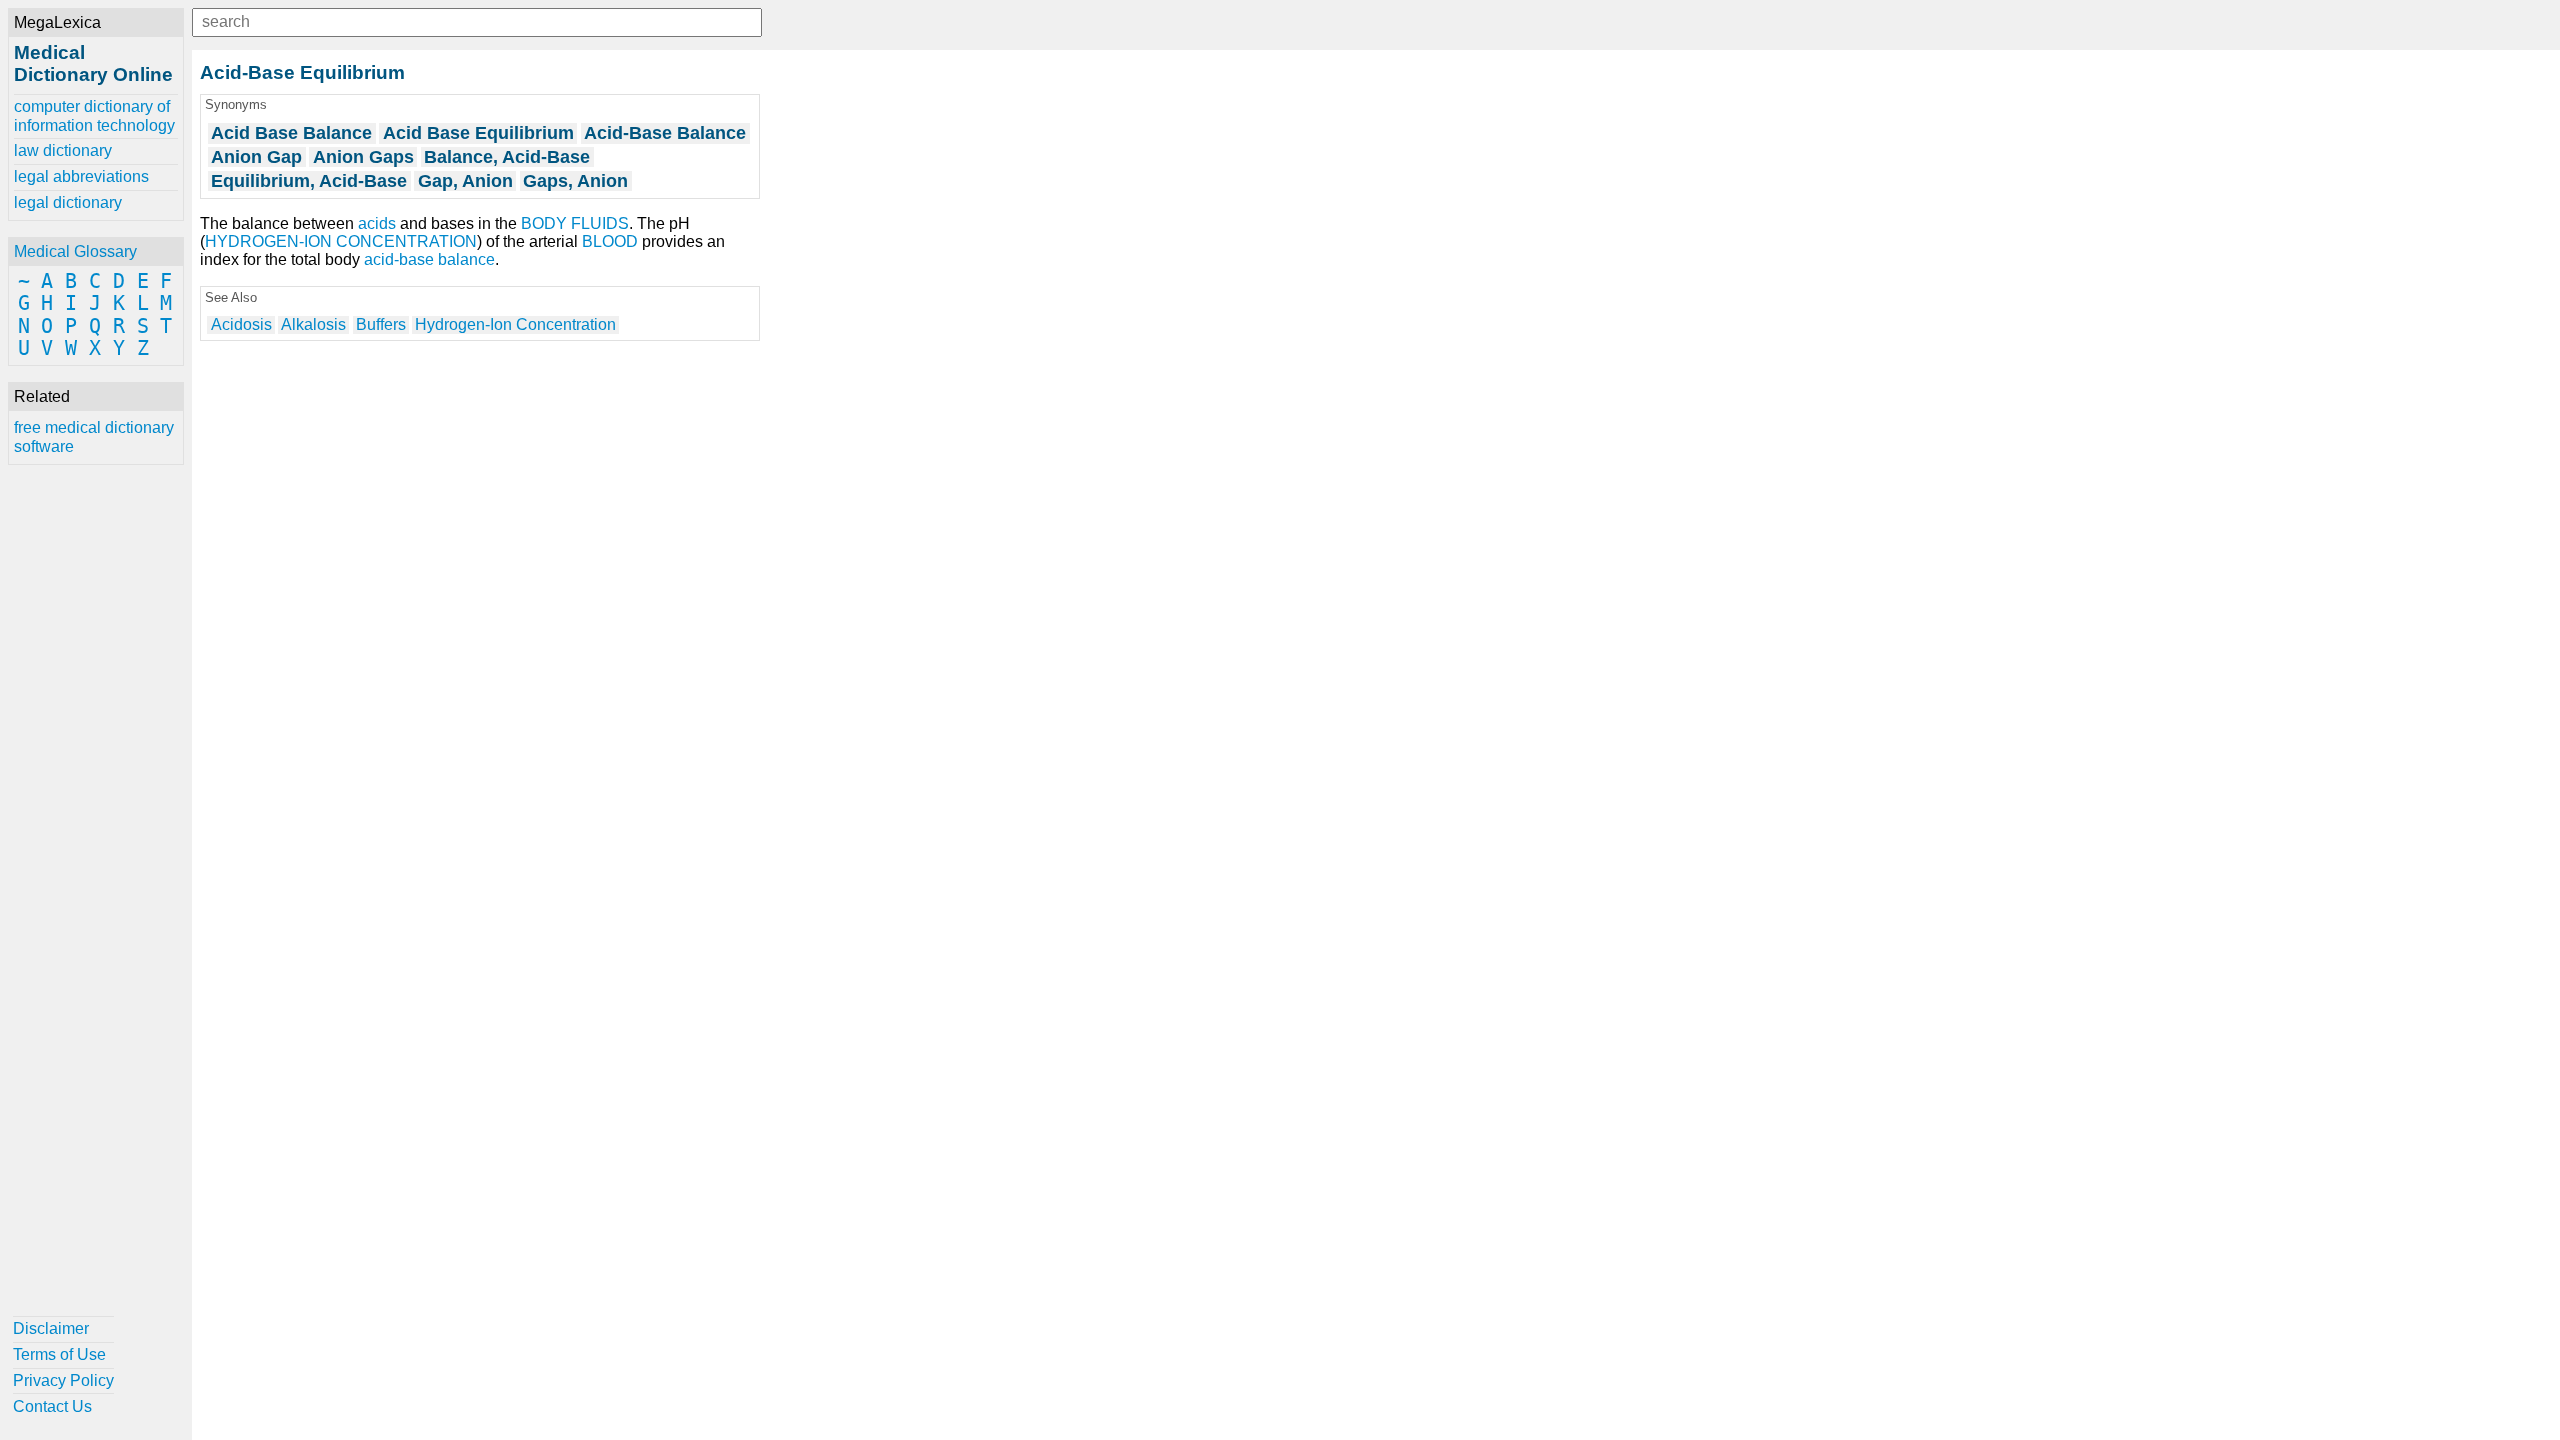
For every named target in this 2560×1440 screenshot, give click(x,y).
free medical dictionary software (94, 436)
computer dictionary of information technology (94, 115)
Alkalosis (313, 324)
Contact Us (52, 1406)
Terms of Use (59, 1354)
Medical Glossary (75, 251)
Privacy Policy (63, 1380)
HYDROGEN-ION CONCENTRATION (341, 241)
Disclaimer (51, 1328)
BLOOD (610, 241)
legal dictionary (68, 202)
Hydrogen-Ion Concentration (515, 324)
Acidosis (241, 324)
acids (377, 223)
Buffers (381, 324)
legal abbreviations (81, 176)
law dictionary (63, 150)
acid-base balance (429, 259)
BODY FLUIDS (575, 223)
